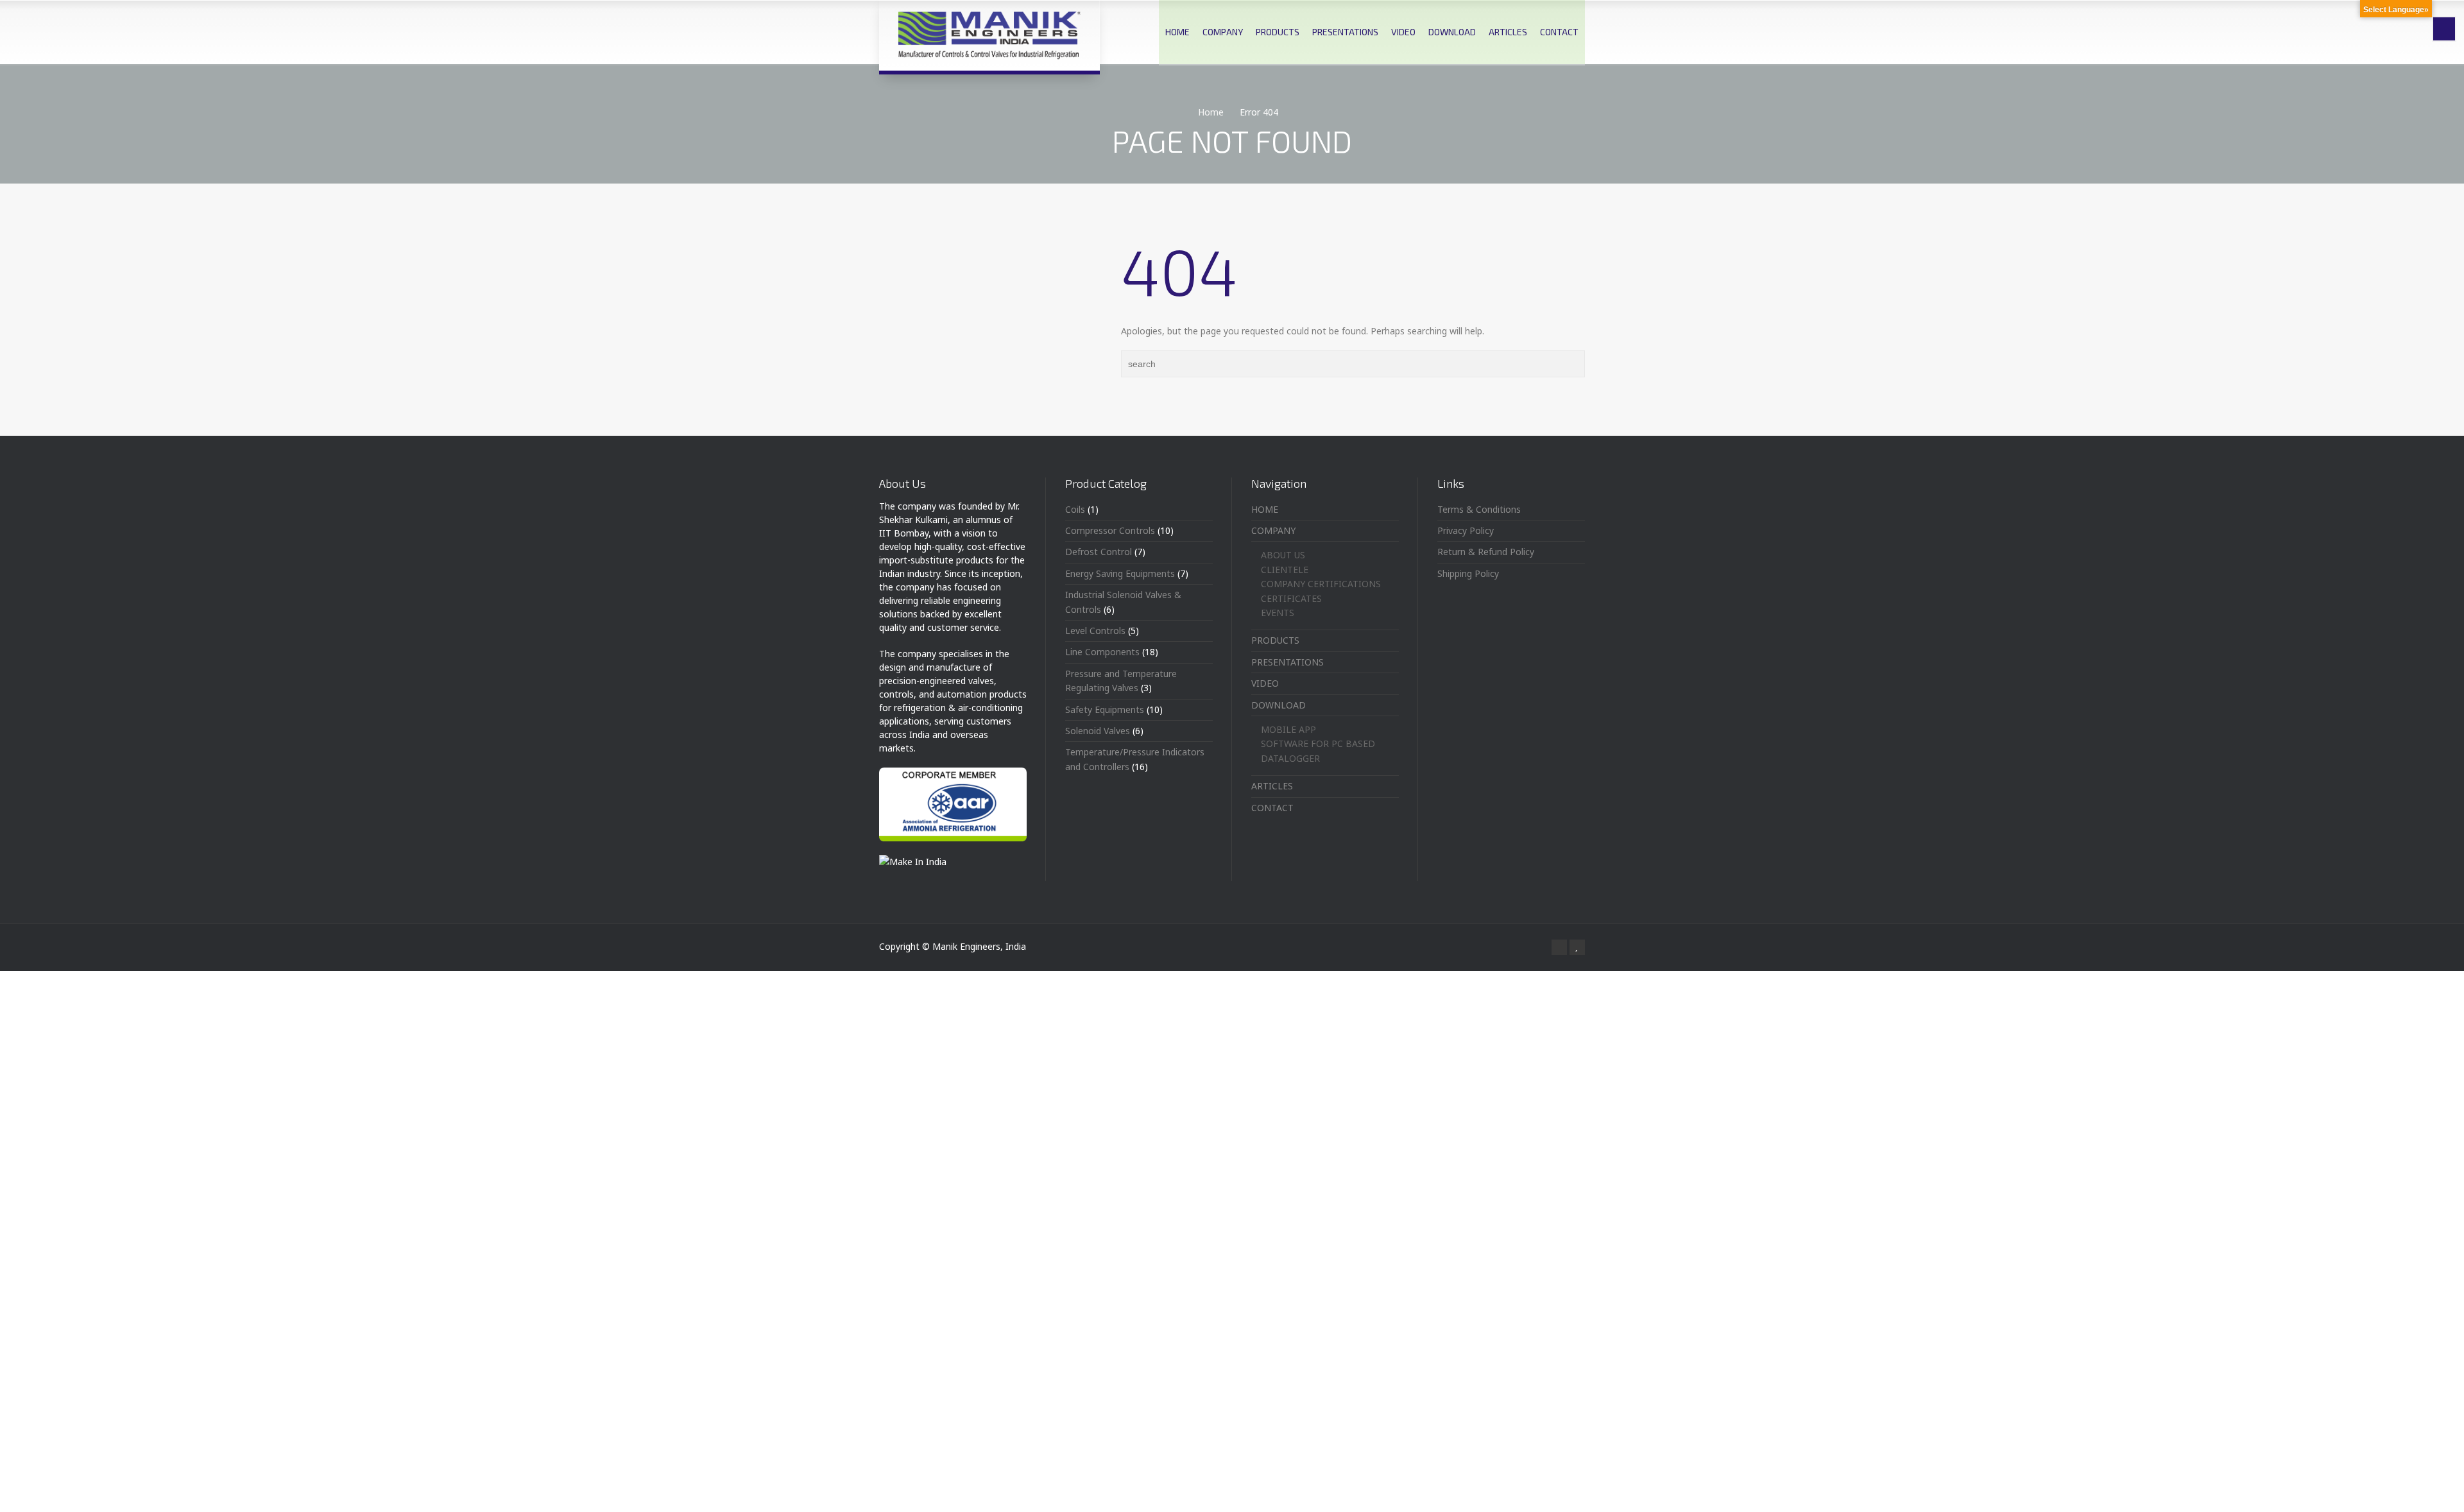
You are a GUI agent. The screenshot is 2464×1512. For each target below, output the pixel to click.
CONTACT (1559, 32)
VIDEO (1403, 32)
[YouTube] (1577, 947)
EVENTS (1278, 613)
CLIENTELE (1285, 570)
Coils (1075, 509)
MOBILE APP (1288, 729)
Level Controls (1095, 631)
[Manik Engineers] (989, 35)
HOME (1177, 32)
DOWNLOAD (1452, 32)
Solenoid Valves (1098, 731)
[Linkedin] (1559, 947)
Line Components (1102, 652)
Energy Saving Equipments (1120, 573)
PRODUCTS (1278, 32)
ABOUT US (1283, 555)
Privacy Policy (1466, 530)
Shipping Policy (1468, 573)
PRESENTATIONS (1345, 32)
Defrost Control (1099, 552)
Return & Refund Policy (1486, 552)
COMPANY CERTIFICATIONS (1321, 584)
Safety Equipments (1105, 709)
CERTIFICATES (1291, 598)
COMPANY (1223, 32)
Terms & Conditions (1479, 509)
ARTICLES (1508, 32)
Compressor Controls (1110, 530)
